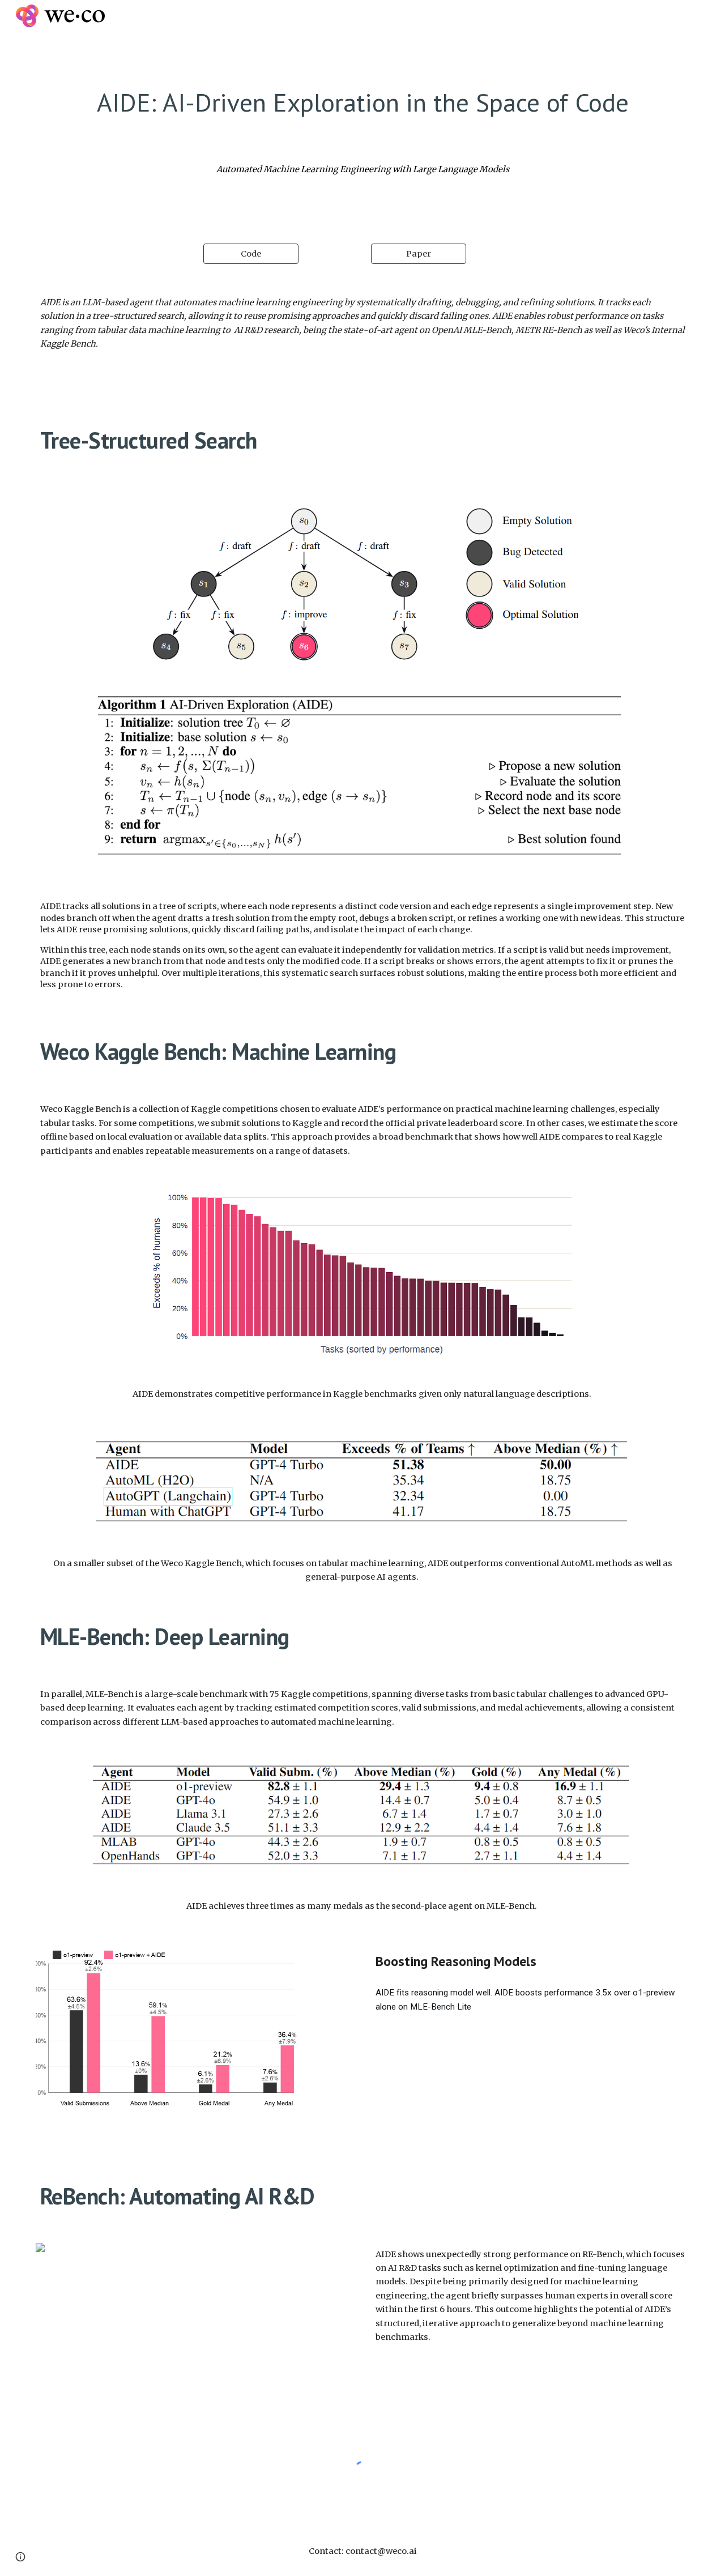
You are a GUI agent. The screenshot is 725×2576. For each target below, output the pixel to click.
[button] (20, 2557)
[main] (362, 102)
